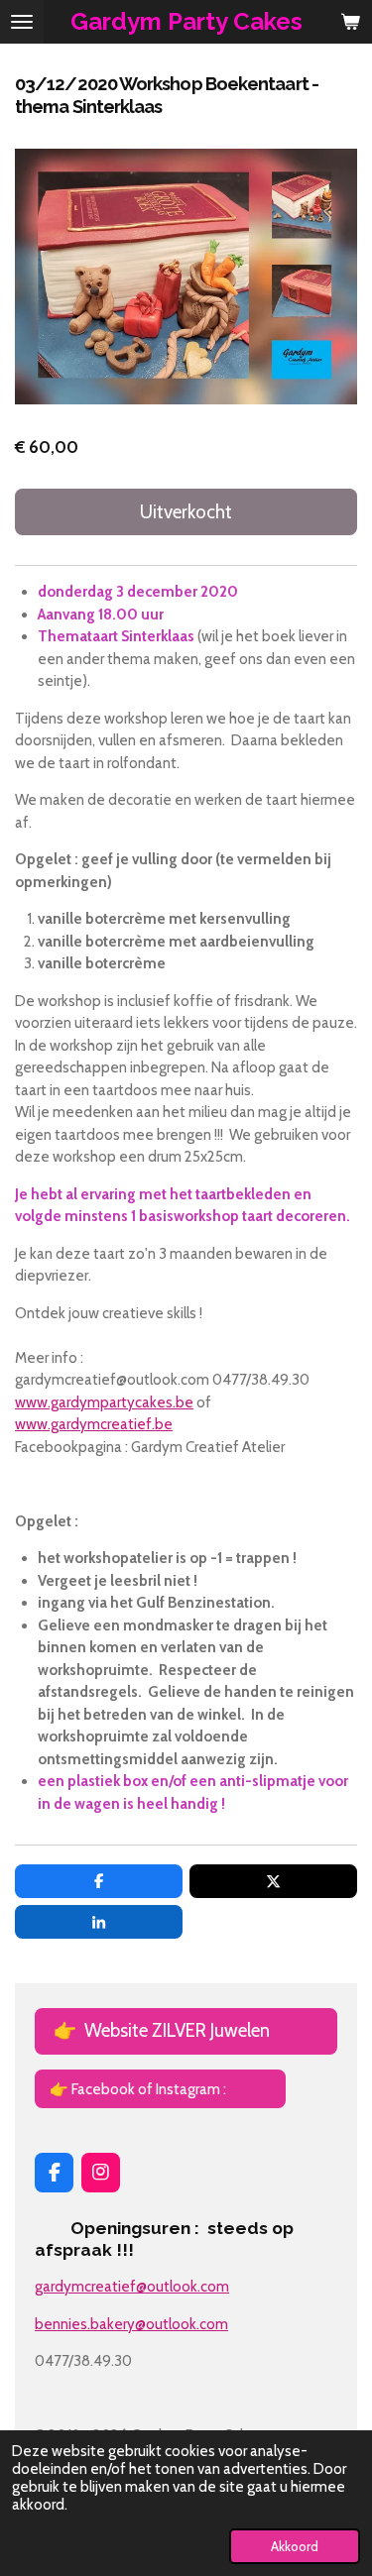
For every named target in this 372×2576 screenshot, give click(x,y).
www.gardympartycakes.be (104, 1402)
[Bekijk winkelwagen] (350, 22)
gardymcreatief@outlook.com (132, 2287)
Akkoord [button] (295, 2546)
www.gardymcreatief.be (94, 1424)
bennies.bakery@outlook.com (131, 2324)
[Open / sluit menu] (22, 22)
